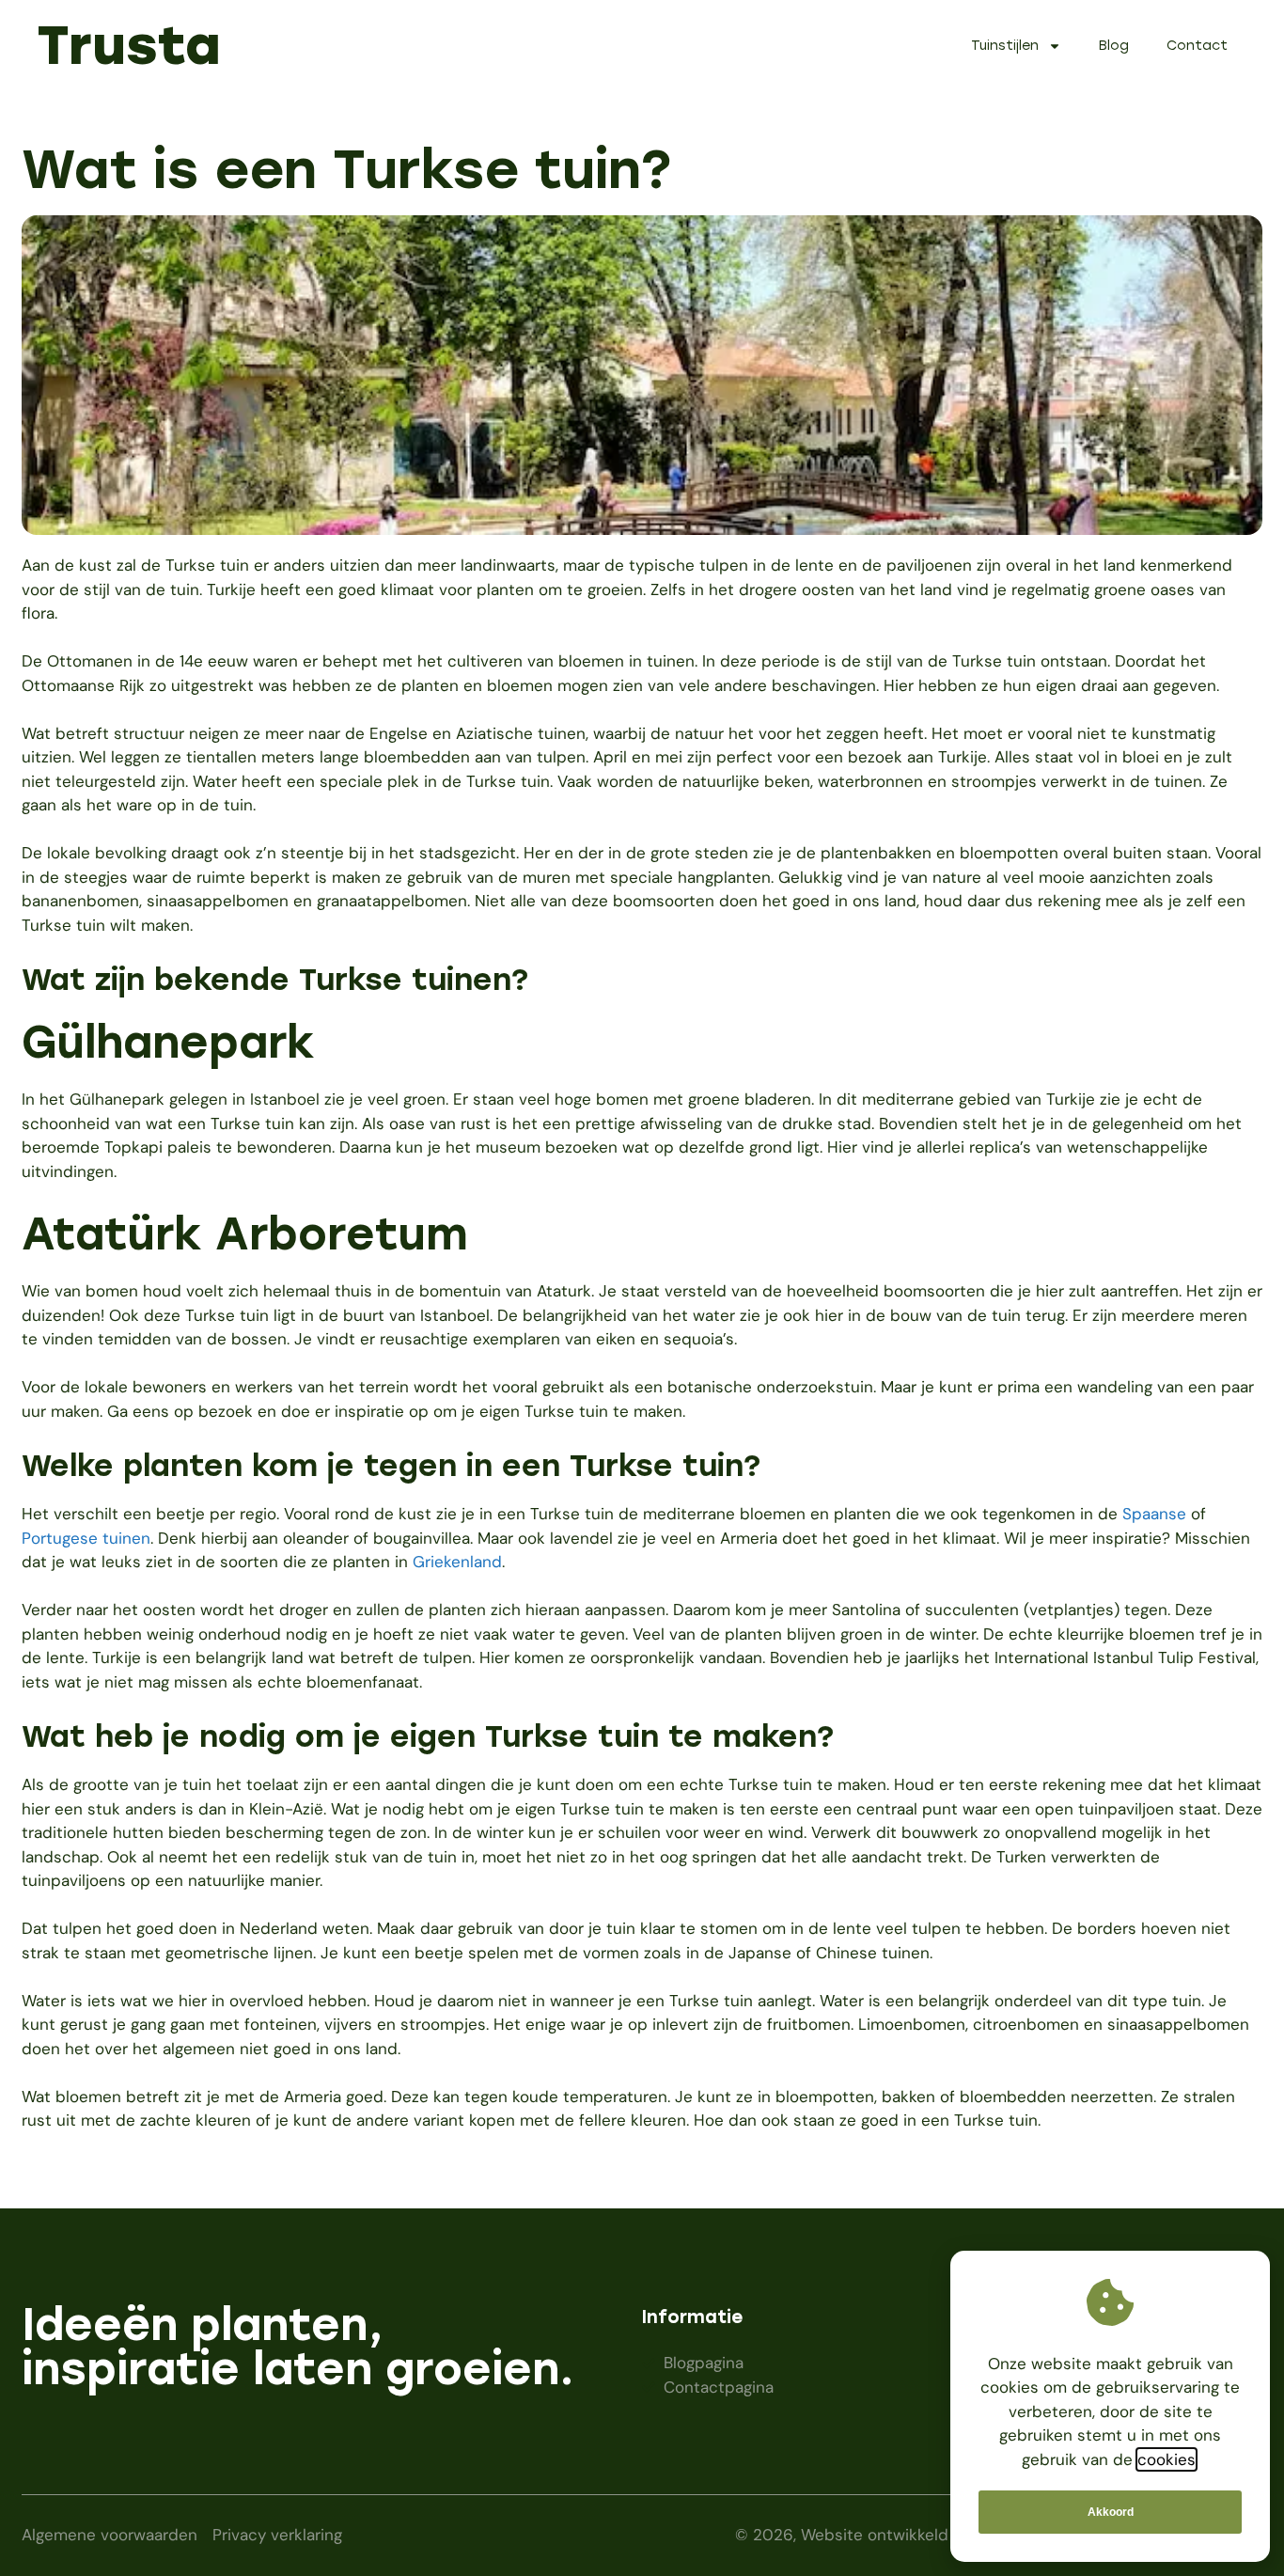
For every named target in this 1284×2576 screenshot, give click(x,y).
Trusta (129, 45)
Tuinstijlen (1005, 46)
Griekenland (457, 1562)
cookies (1167, 2459)
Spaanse (1154, 1514)
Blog (1114, 46)
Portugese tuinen (86, 1538)
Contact (1197, 46)
